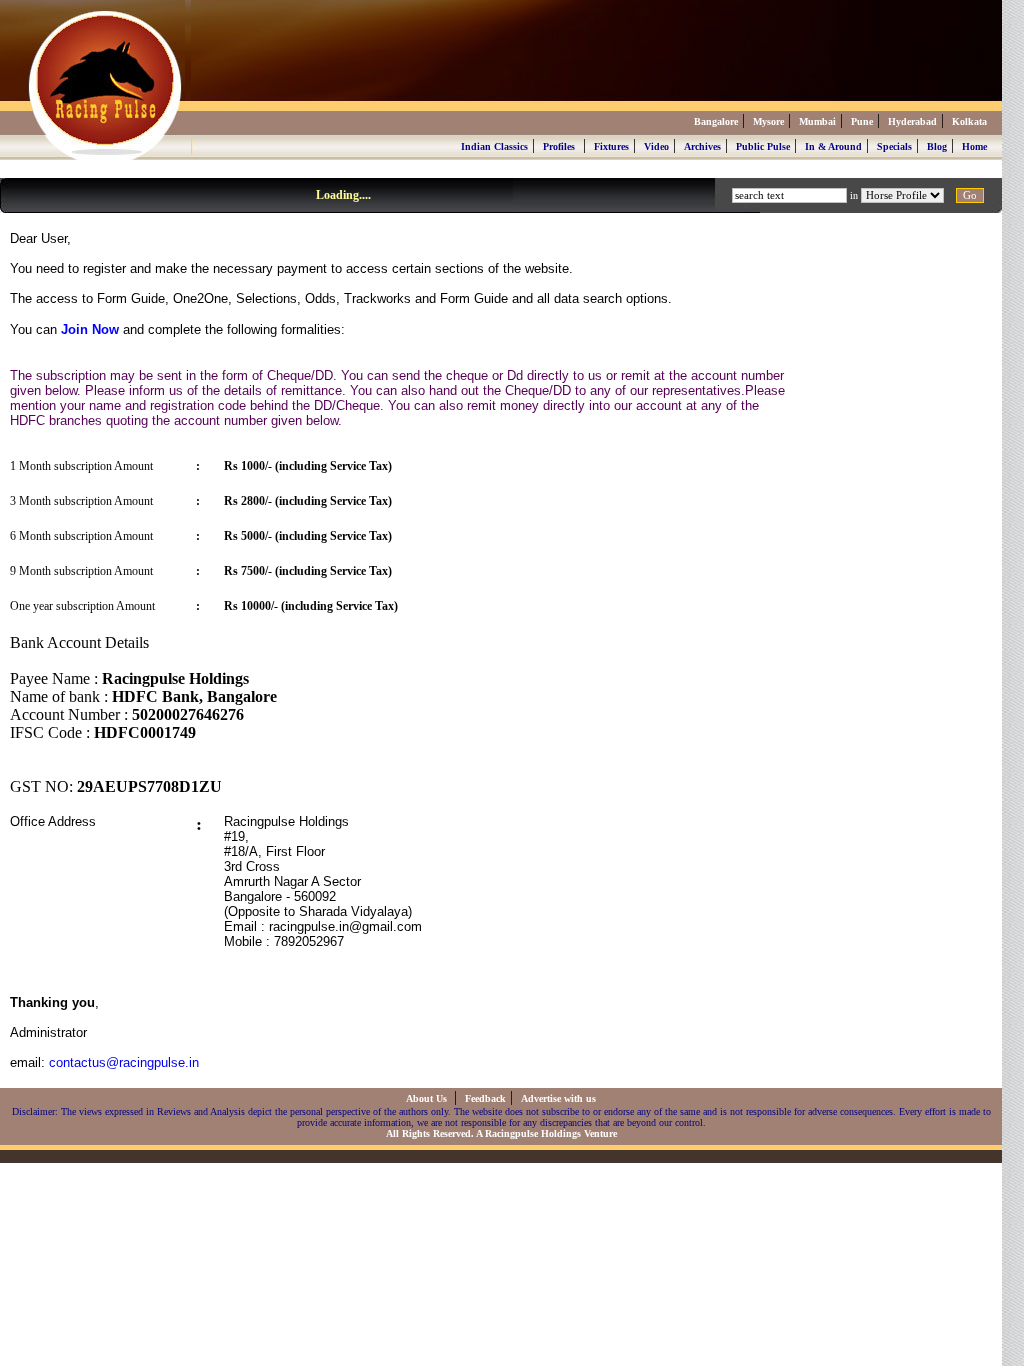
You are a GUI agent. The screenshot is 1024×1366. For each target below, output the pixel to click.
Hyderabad (912, 121)
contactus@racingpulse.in (124, 1062)
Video (656, 146)
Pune (862, 121)
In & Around (833, 146)
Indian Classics (494, 146)
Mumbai (817, 121)
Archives (702, 146)
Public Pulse (763, 146)
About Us (428, 1098)
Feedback (485, 1098)
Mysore (768, 121)
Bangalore (716, 121)
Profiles (559, 146)
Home (974, 146)
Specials (894, 146)
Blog (937, 146)
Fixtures (611, 146)
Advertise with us (558, 1098)
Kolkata (969, 121)
